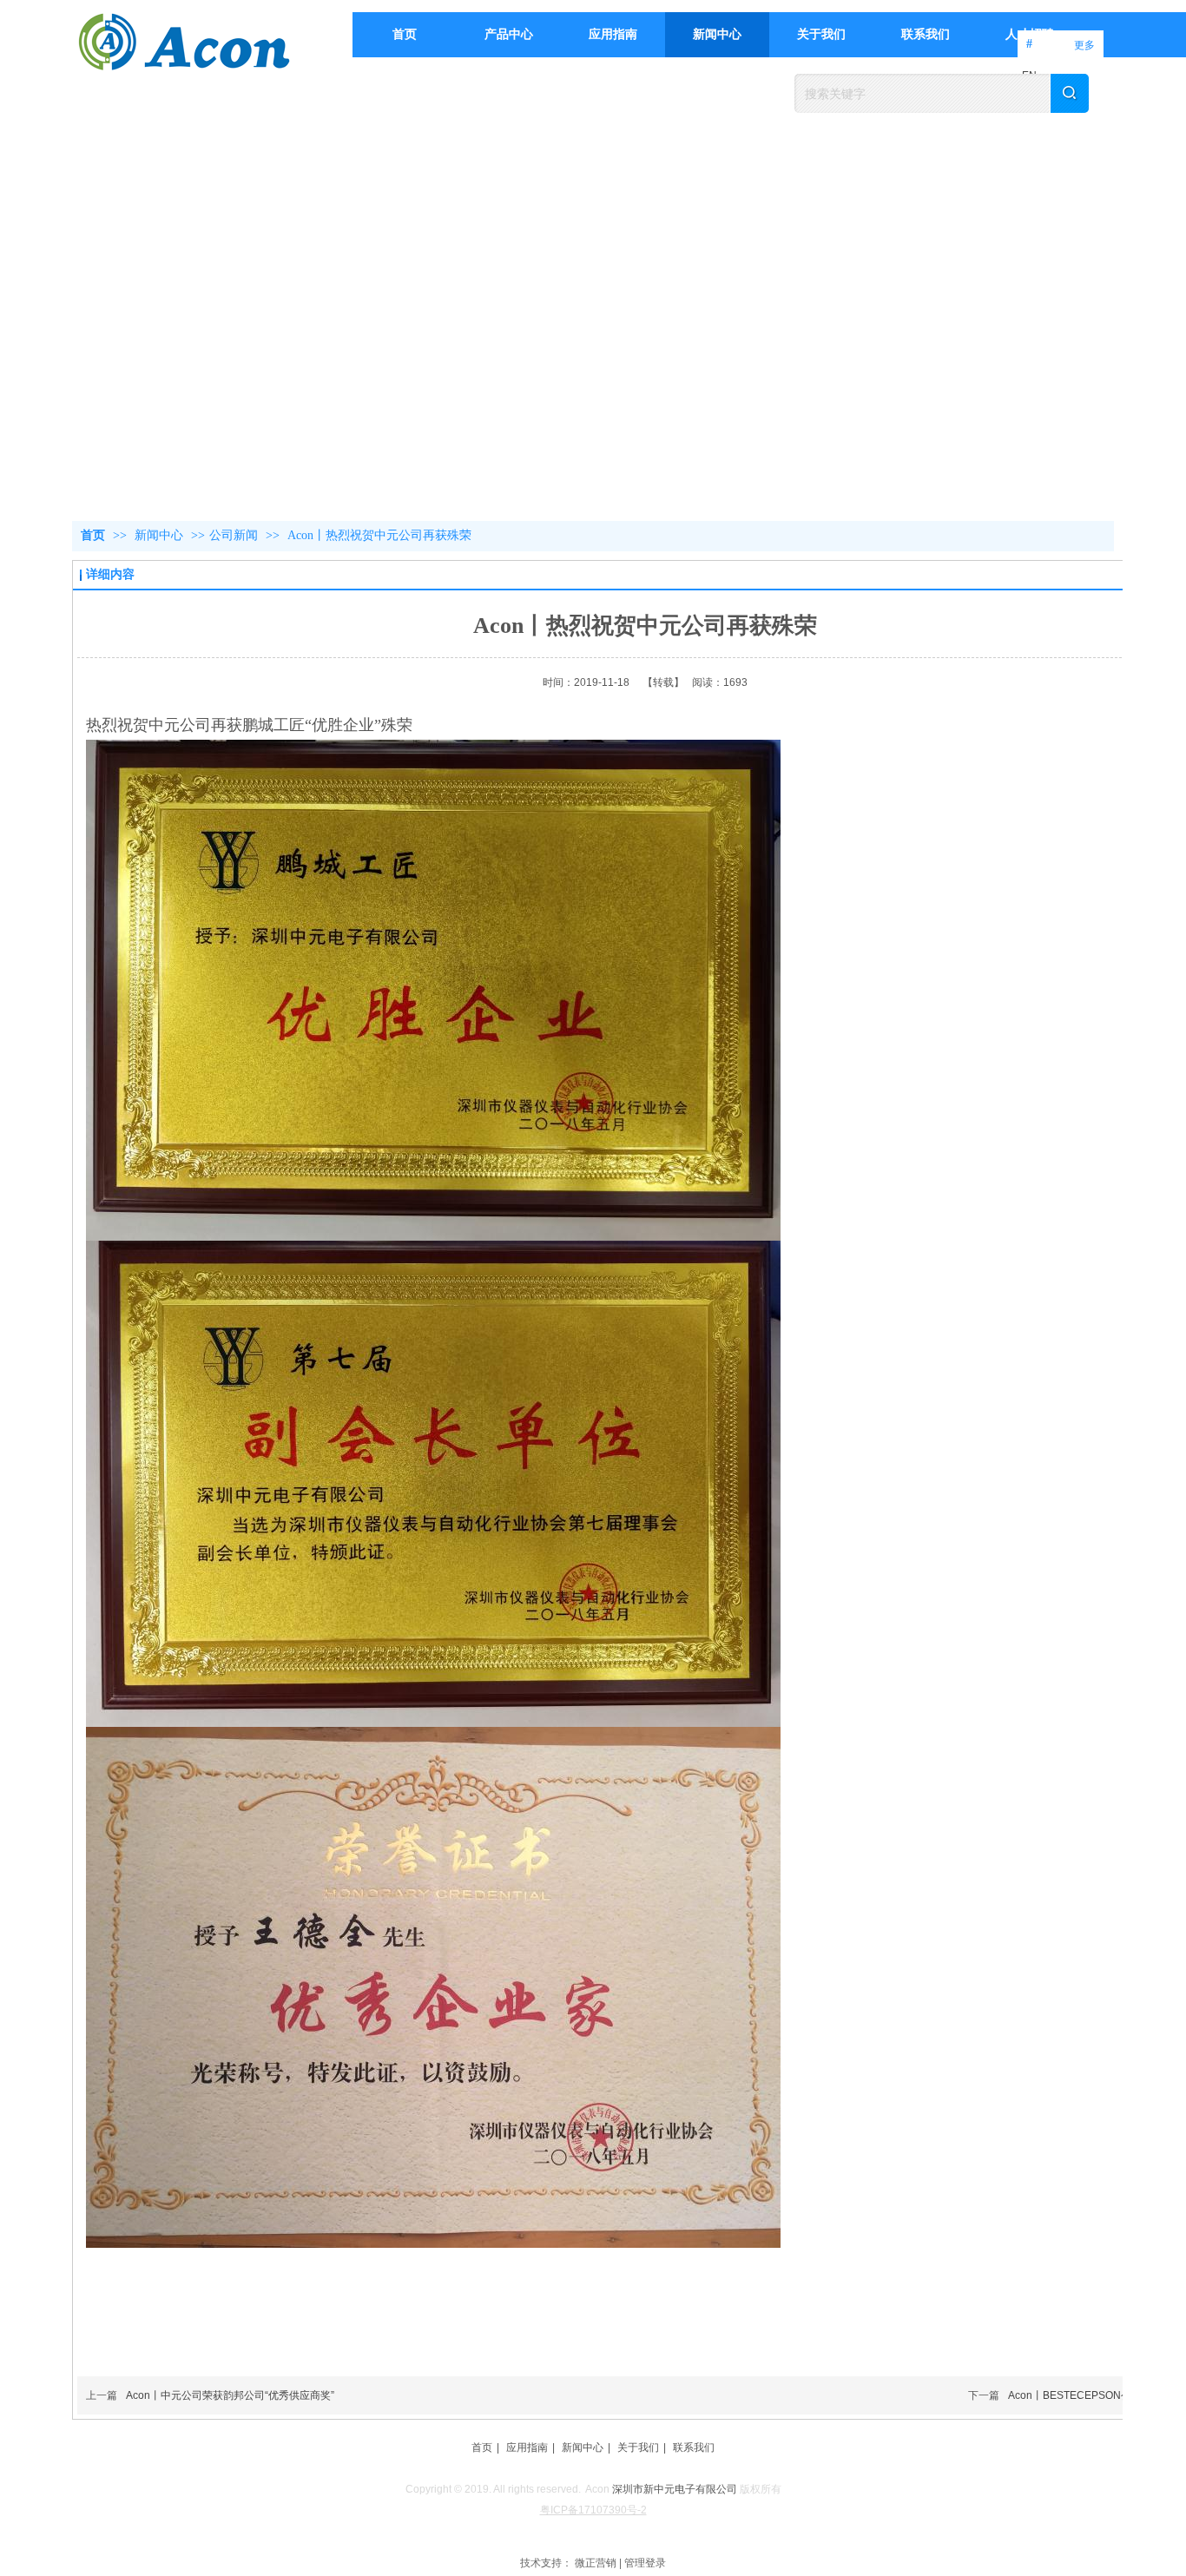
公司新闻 (234, 535)
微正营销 (596, 2563)
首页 (93, 535)
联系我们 (694, 2448)
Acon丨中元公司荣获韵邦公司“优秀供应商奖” (230, 2395)
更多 (1084, 45)
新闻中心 (161, 535)
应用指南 (527, 2448)
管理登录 (645, 2563)
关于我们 (638, 2448)
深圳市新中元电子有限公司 (675, 2489)
